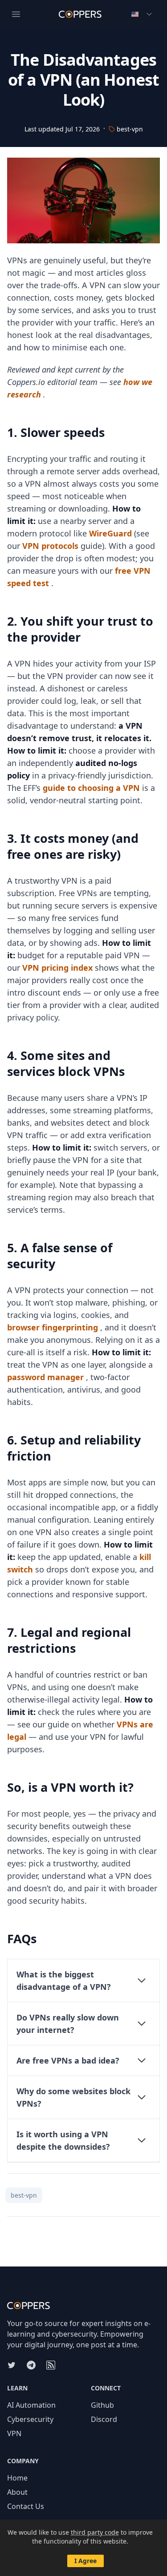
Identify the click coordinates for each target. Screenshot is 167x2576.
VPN (14, 2433)
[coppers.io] (80, 14)
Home (17, 2478)
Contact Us (26, 2506)
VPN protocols (50, 546)
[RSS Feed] (51, 2365)
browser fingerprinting (53, 1327)
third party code (95, 2532)
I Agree (86, 2561)
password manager (45, 1377)
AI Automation (31, 2405)
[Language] (142, 14)
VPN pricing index (57, 968)
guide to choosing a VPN (91, 788)
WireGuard (110, 533)
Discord (104, 2419)
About (17, 2492)
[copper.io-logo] (83, 2306)
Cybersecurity (30, 2419)
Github (102, 2405)
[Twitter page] (12, 2365)
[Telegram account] (31, 2365)
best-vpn (130, 129)
